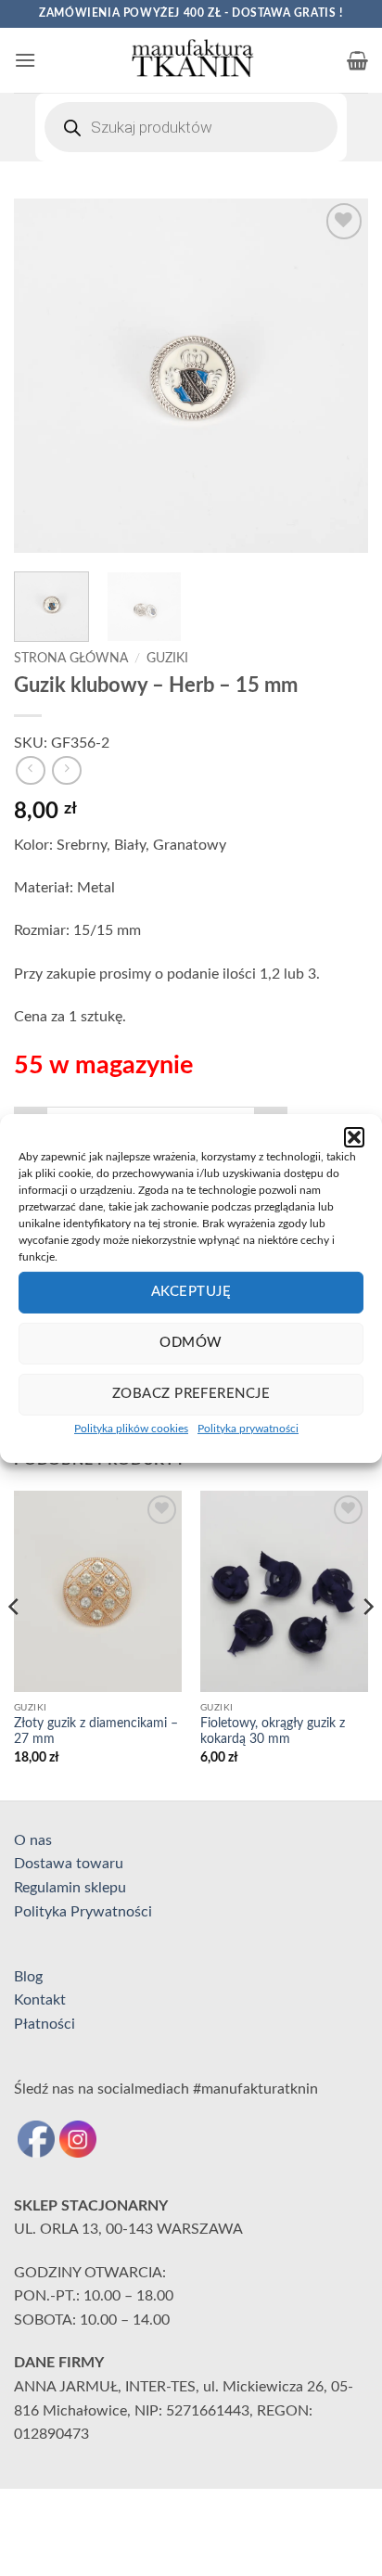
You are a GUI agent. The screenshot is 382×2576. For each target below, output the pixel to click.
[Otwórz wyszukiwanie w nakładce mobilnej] (191, 127)
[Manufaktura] (191, 60)
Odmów (191, 1343)
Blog (28, 1977)
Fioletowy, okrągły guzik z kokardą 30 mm (273, 1732)
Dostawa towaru (69, 1864)
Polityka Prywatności (83, 1912)
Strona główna (71, 659)
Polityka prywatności (248, 1428)
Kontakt (40, 2000)
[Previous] (45, 376)
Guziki (167, 659)
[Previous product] (66, 770)
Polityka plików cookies (131, 1428)
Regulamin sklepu (70, 1888)
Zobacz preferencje (191, 1394)
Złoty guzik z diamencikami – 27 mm (96, 1732)
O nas (33, 1840)
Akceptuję (191, 1292)
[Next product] (30, 770)
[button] (354, 1136)
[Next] (337, 376)
